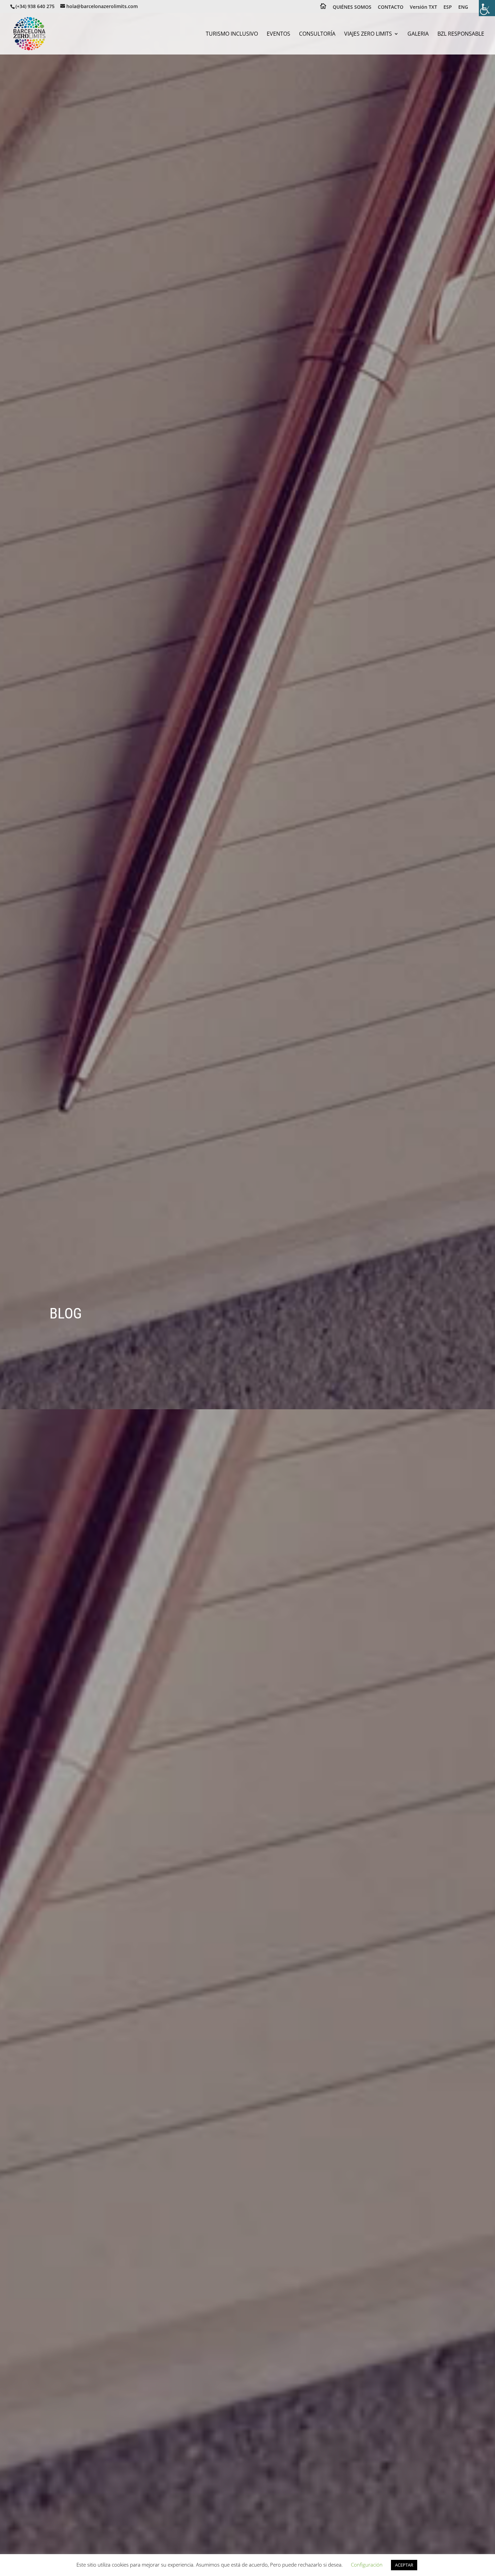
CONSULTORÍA (317, 34)
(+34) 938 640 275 (35, 6)
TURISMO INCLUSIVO (232, 34)
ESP (448, 7)
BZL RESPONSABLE (461, 34)
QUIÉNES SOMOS (352, 7)
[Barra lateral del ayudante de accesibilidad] (487, 8)
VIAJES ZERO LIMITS (368, 34)
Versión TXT (423, 7)
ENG (463, 7)
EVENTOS (278, 34)
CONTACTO (391, 7)
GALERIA (418, 34)
